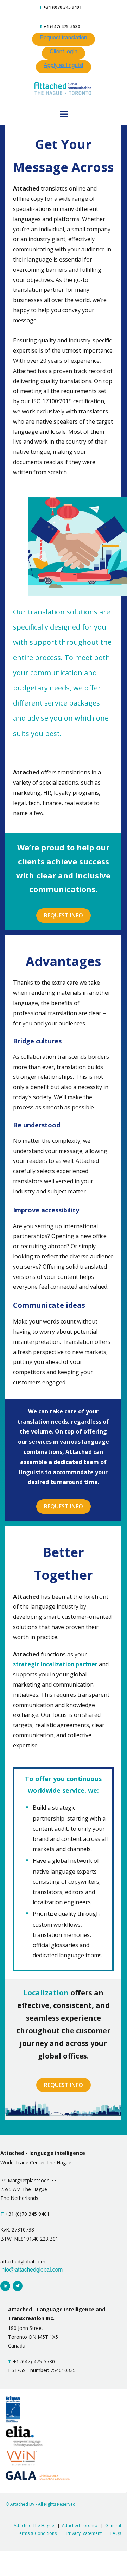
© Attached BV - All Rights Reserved (41, 2504)
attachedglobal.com (23, 2262)
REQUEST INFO (64, 915)
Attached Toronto (80, 2526)
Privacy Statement (84, 2533)
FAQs (116, 2533)
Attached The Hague (34, 2526)
